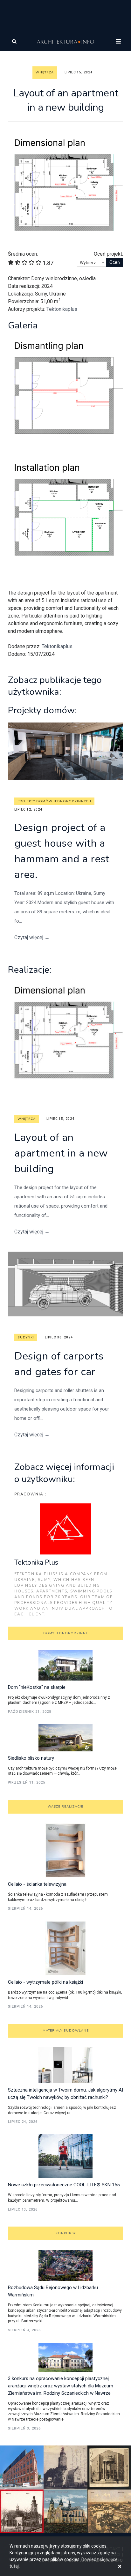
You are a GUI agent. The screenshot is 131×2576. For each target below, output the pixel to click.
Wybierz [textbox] (88, 263)
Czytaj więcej (32, 937)
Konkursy (66, 2233)
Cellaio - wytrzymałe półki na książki (45, 1982)
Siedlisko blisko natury (31, 1758)
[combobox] (92, 262)
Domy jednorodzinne (66, 1633)
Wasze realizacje (65, 1807)
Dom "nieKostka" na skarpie (37, 1687)
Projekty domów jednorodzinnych (54, 801)
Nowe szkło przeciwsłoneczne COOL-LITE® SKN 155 (64, 2185)
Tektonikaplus (62, 309)
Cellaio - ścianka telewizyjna (37, 1884)
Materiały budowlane (66, 2031)
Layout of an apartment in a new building (61, 1153)
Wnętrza (45, 72)
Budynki (26, 1337)
